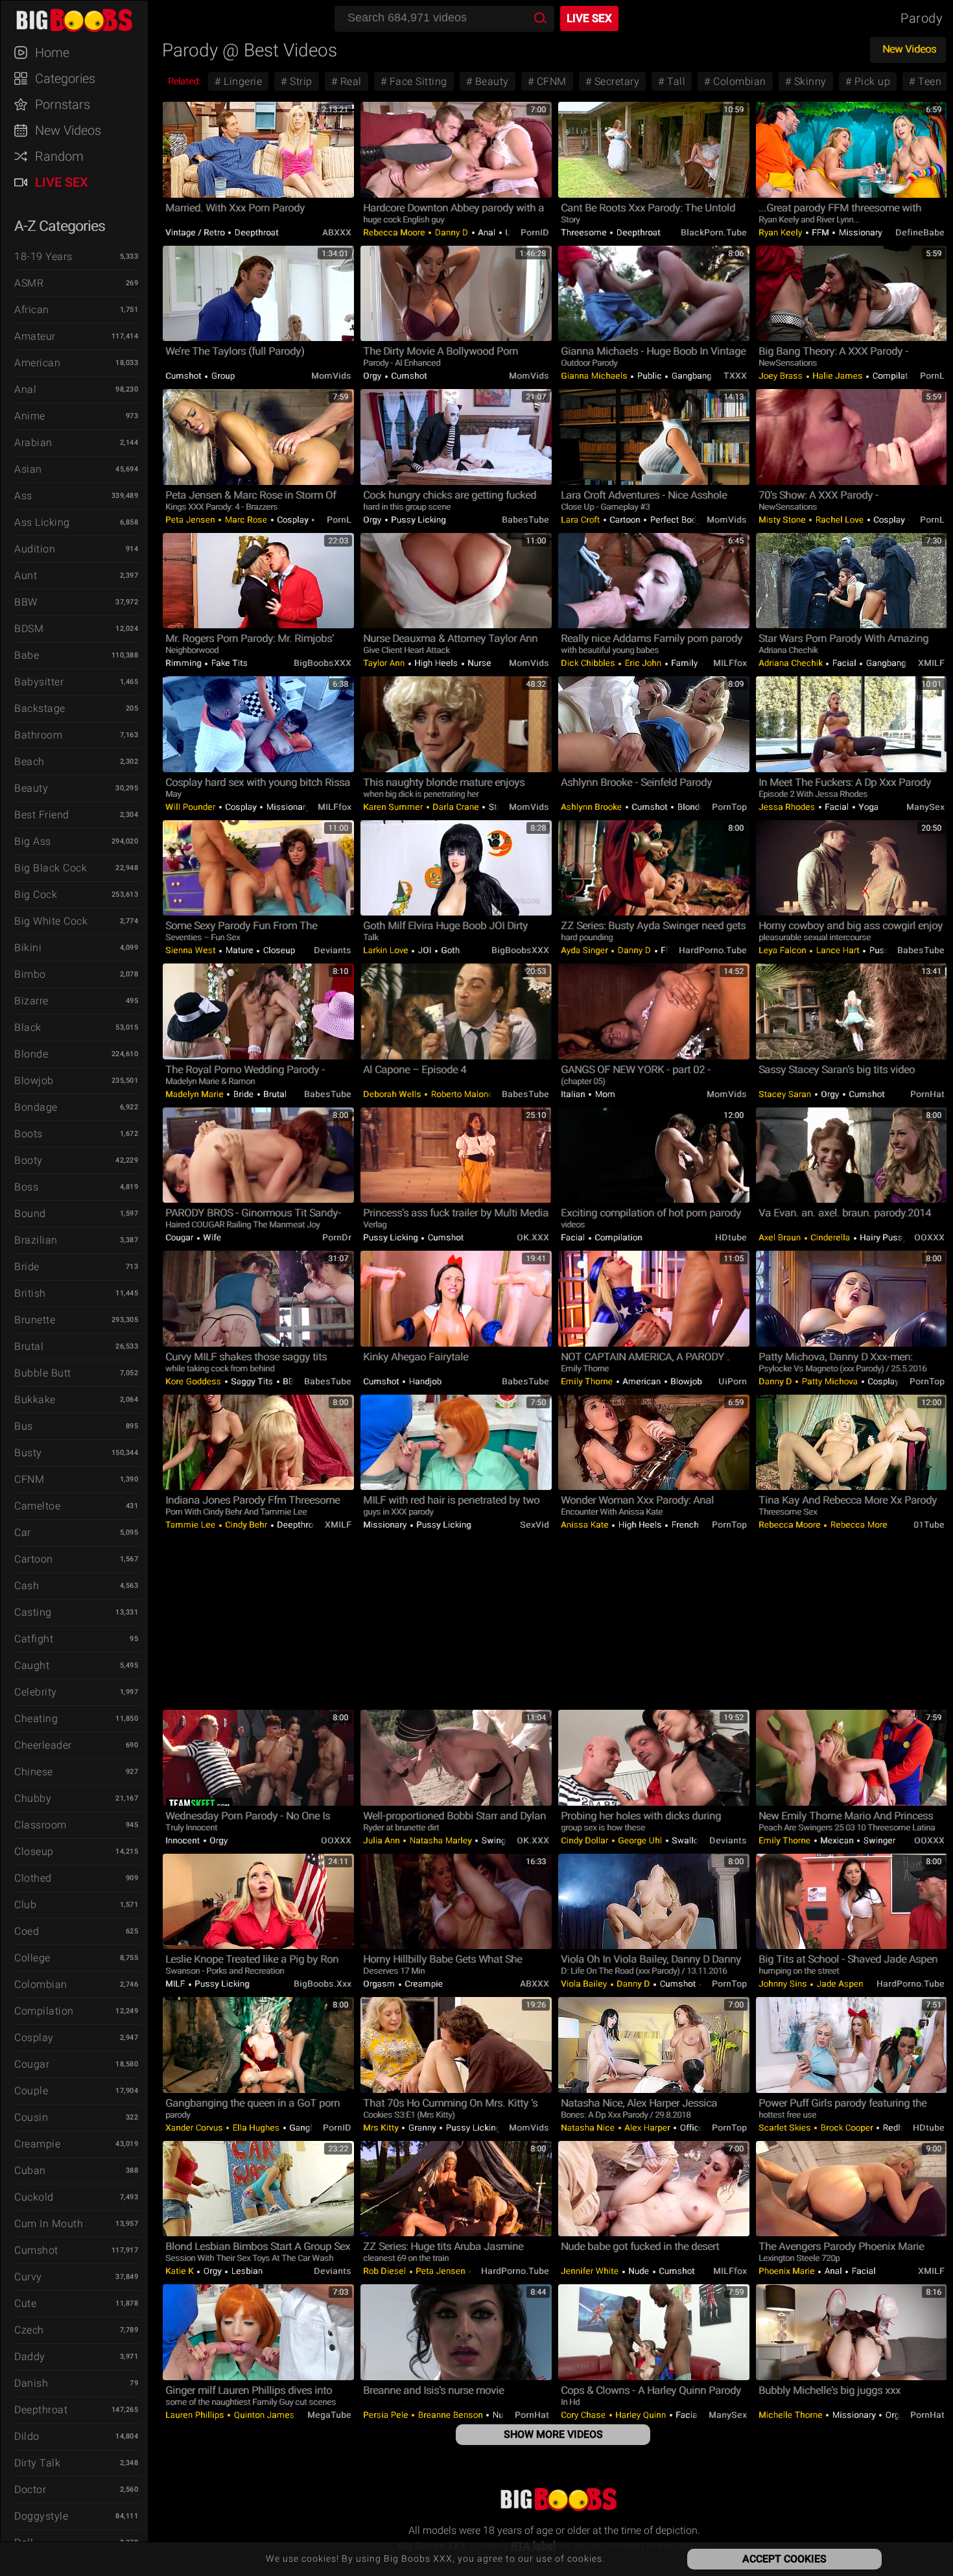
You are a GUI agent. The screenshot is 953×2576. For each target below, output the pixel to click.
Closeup (34, 1851)
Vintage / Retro (196, 232)
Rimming (184, 663)
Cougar (32, 2064)
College (32, 1958)
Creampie (37, 2144)
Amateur (35, 336)
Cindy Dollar (586, 1840)
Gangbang (690, 376)
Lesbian (246, 2271)
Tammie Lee (192, 1525)
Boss (26, 1187)
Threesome (585, 232)
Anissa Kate (586, 1525)
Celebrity (36, 1692)
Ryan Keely (782, 232)
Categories (65, 78)
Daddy (30, 2357)
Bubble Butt (43, 1373)
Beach (29, 762)
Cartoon (34, 1559)
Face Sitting (417, 81)
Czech (29, 2330)
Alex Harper (648, 2128)
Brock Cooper (847, 2128)
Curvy (28, 2277)
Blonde (31, 1054)
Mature (239, 950)
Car (23, 1532)
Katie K (181, 2271)
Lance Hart (838, 950)
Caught (32, 1665)
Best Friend (42, 815)
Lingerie (242, 81)
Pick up (871, 81)
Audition (35, 549)
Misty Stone (783, 520)
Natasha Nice (589, 2128)
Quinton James (264, 2415)
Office (692, 2128)
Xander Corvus (195, 2128)
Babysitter (39, 682)
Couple (31, 2091)
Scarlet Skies (786, 2128)
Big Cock (36, 894)
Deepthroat (41, 2410)
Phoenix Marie (788, 2271)
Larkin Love (387, 950)
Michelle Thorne (792, 2415)
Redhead (899, 2128)
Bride (27, 1267)
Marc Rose (246, 520)
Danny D (452, 232)
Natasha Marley (441, 1840)
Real (349, 81)
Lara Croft (582, 520)
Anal (25, 389)
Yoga (868, 807)
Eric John (643, 663)
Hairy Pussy (884, 1237)
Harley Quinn (641, 2415)
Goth (450, 950)
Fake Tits (228, 663)
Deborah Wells (393, 1094)
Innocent (184, 1840)
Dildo (27, 2436)
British (30, 1293)
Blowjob (34, 1081)
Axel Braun (781, 1237)
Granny (422, 2128)
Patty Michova (830, 1381)
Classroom (41, 1825)
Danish (31, 2383)
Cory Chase (584, 2415)
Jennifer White (591, 2271)
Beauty (31, 788)
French (684, 1525)
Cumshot (36, 2250)
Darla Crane (456, 807)
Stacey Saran (786, 1094)
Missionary (859, 232)
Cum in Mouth (49, 2224)
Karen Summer (394, 807)
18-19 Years (43, 256)
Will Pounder (192, 807)
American (37, 363)
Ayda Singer (585, 950)
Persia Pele (387, 2415)
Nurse (478, 663)
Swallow (689, 1840)
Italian (574, 1094)
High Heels (436, 663)
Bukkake (35, 1400)
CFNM (29, 1479)
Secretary (615, 81)
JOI (425, 950)
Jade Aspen (840, 1984)
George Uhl (640, 1840)
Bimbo (30, 974)
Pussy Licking (418, 520)
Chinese (34, 1772)
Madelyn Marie (195, 1094)
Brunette (35, 1320)
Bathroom (38, 735)
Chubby (33, 1798)
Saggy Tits (252, 1381)
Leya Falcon (783, 950)
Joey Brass (782, 376)
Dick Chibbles (589, 663)
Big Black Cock (51, 868)
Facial (844, 663)
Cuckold (34, 2197)
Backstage (40, 708)
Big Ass (33, 841)
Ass (23, 496)
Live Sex (62, 182)
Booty (29, 1160)
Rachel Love (840, 520)
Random (59, 156)
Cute (25, 2303)
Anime (30, 416)
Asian (28, 469)
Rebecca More (858, 1525)
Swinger (498, 1840)
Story (498, 807)
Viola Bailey (585, 1984)
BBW (26, 602)
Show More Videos (553, 2434)
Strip (300, 81)
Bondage (36, 1107)
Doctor (30, 2489)
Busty (28, 1453)
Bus (24, 1426)
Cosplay (34, 2038)
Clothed (33, 1878)
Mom (604, 1094)
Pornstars (63, 104)
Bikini (28, 948)
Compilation (44, 2011)
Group (222, 376)
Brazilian (36, 1240)
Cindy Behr (246, 1525)
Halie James (838, 376)
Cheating (36, 1719)
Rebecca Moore (395, 232)
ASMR (29, 283)
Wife (211, 1237)
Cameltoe (37, 1506)
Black (28, 1027)
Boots (29, 1134)
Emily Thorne (588, 1381)
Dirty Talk (37, 2463)
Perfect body (674, 520)
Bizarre (31, 1001)
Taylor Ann (385, 663)
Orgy (373, 376)
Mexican (837, 1840)
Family (685, 663)
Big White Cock (51, 921)
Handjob (424, 1381)
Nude (639, 2271)
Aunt (26, 575)
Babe (27, 655)
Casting (33, 1612)
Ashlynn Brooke (593, 807)
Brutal (29, 1346)
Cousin (31, 2117)
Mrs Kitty (382, 2128)
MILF (176, 1984)
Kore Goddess (194, 1381)
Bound (30, 1213)
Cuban (30, 2170)
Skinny (809, 81)
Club (25, 1905)
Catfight (34, 1639)
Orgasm (380, 1984)
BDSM (29, 629)
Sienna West (192, 950)
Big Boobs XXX (80, 19)
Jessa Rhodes (788, 807)
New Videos (68, 130)
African (32, 310)
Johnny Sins (784, 1984)
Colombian (41, 1984)
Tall (675, 81)
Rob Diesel (386, 2271)
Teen (929, 81)
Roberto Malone (461, 1094)
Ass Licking (42, 522)
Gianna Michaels (595, 376)
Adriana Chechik (792, 663)
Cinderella (830, 1237)
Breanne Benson (450, 2415)
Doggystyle (41, 2516)
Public (649, 376)
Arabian (33, 443)
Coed (27, 1931)
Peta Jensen (191, 520)
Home (52, 53)
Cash (27, 1586)
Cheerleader (43, 1745)
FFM (821, 232)
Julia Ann (382, 1840)
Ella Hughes (256, 2128)
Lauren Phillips (196, 2415)
